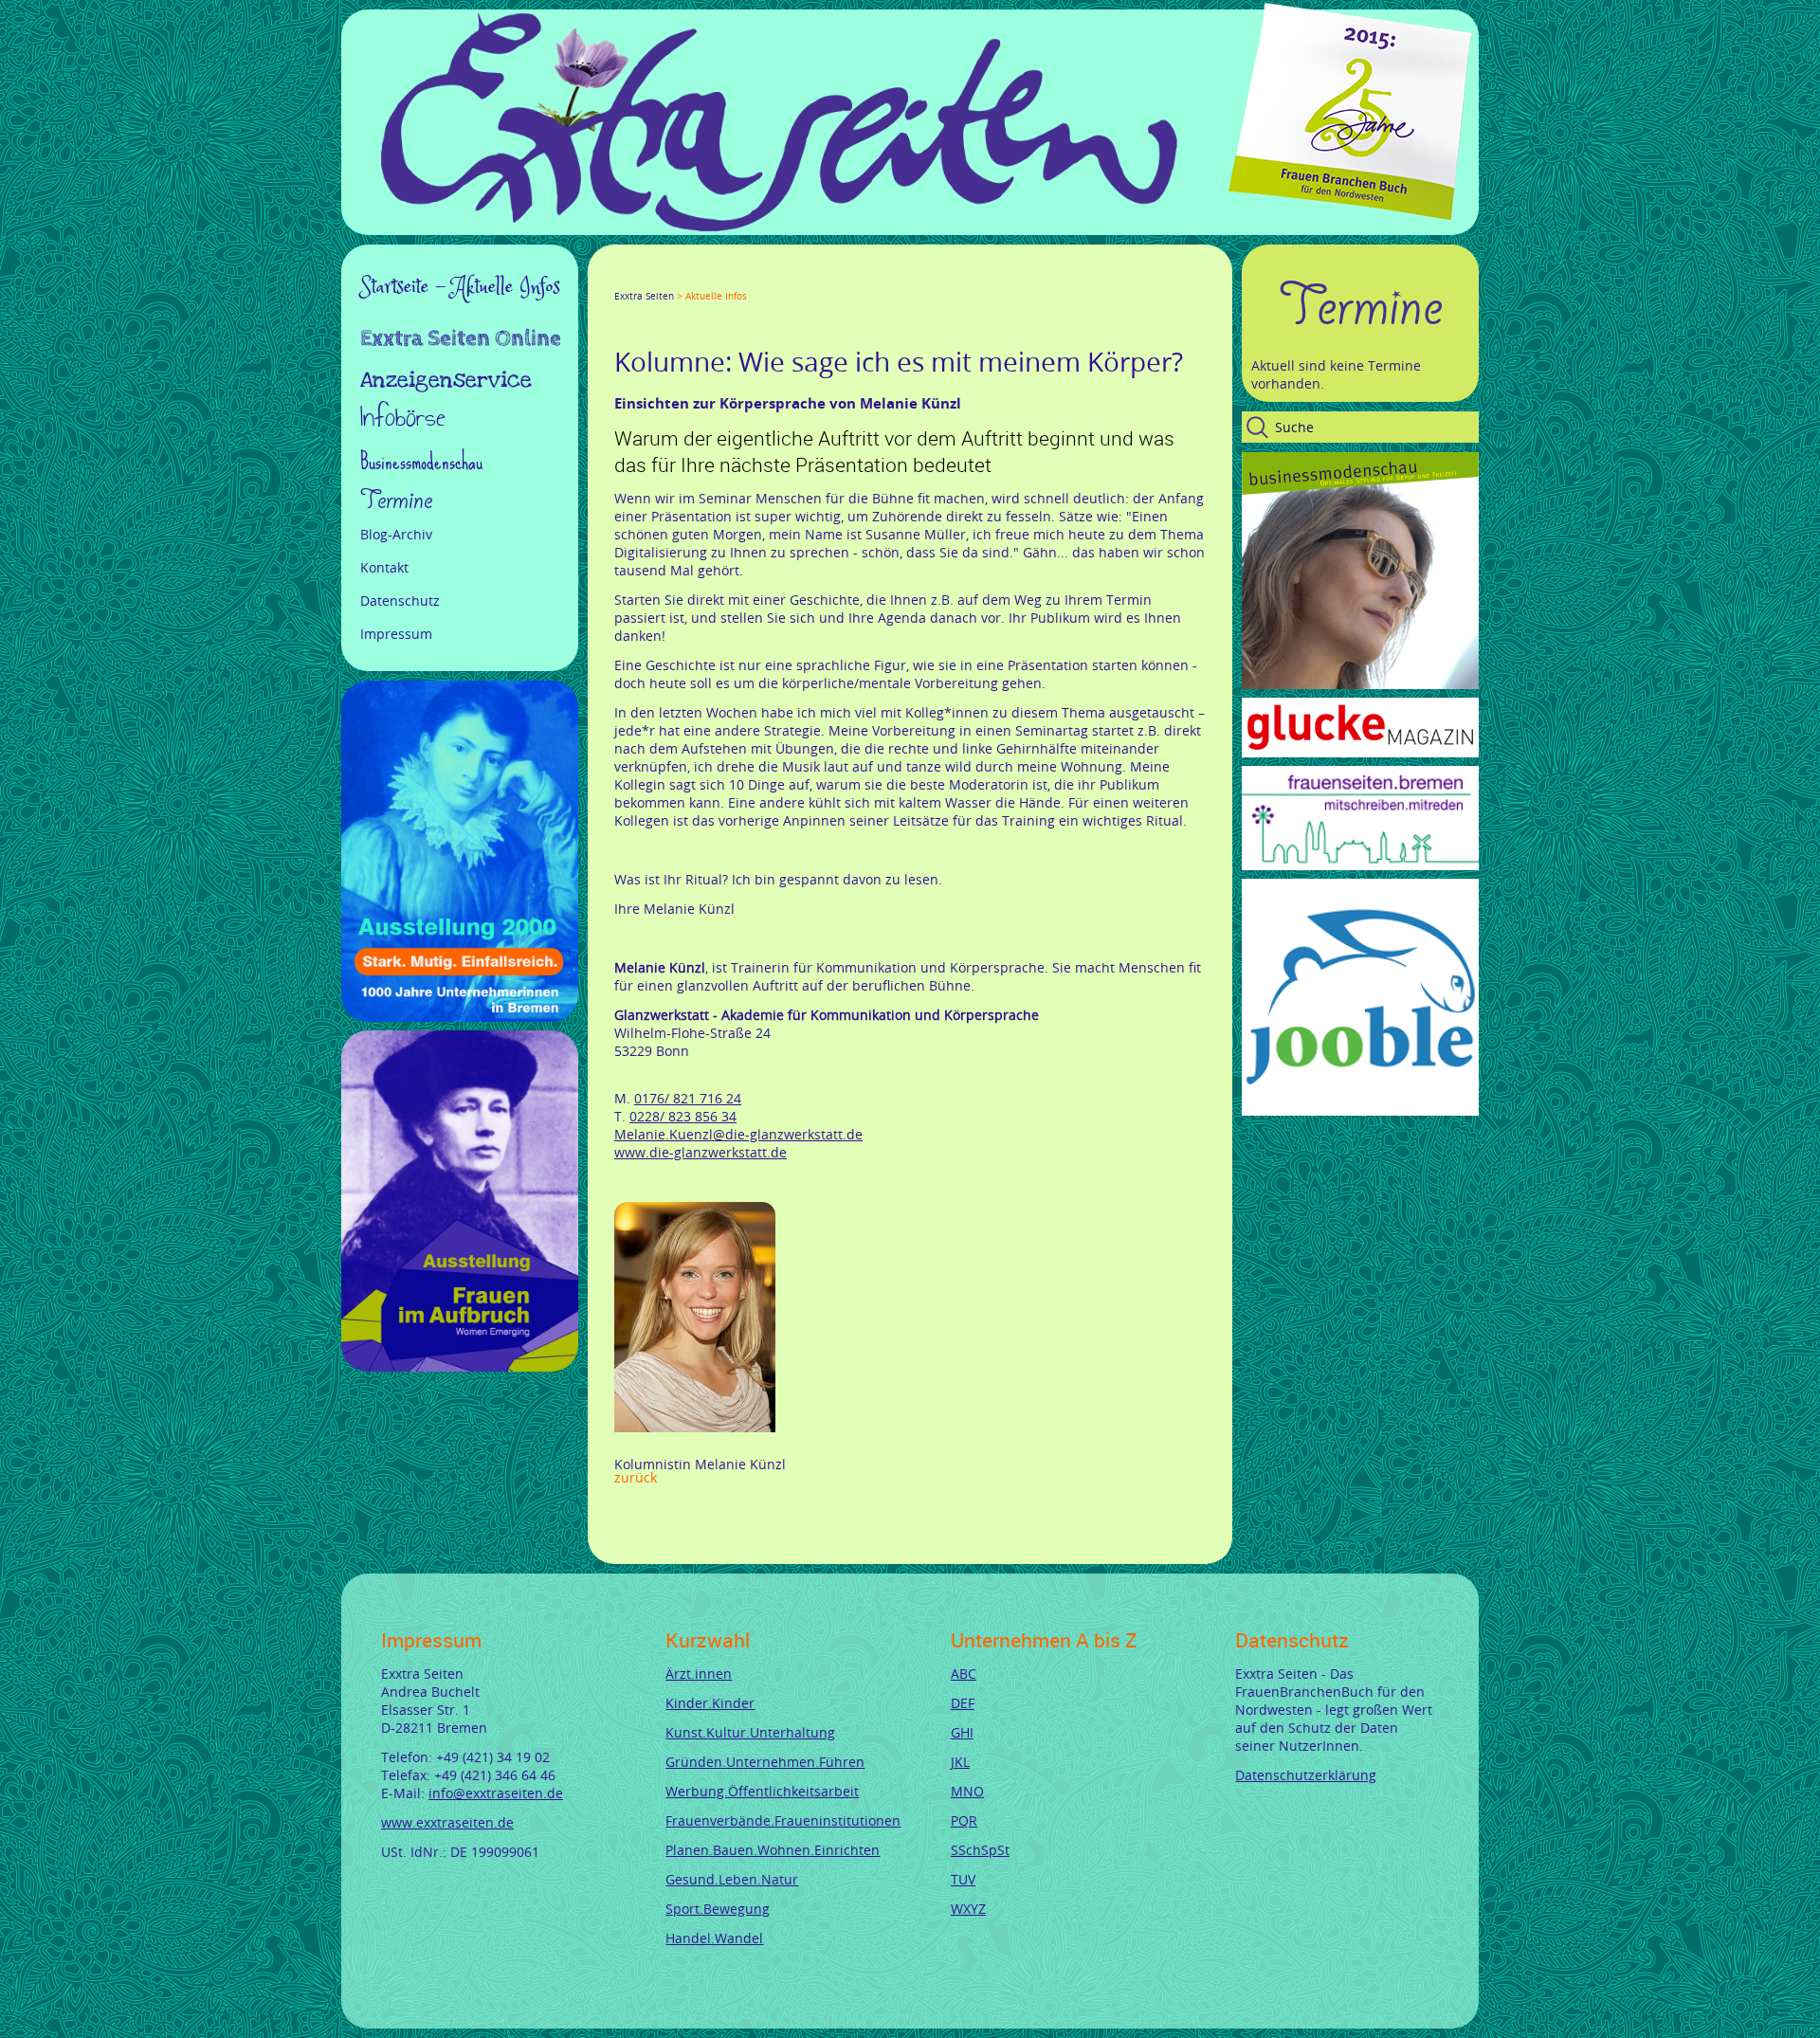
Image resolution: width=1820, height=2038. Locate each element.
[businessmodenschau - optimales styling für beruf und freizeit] (1360, 684)
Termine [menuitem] (396, 500)
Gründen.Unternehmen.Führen (765, 1762)
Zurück (636, 1477)
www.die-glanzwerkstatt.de (701, 1152)
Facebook (622, 279)
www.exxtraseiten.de (447, 1822)
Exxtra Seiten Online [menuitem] (461, 340)
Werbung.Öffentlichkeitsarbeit (762, 1791)
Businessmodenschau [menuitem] (421, 461)
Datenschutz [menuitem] (400, 600)
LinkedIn (690, 279)
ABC (964, 1674)
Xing (713, 279)
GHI (962, 1732)
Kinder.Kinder (710, 1703)
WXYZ (968, 1909)
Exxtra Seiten (644, 296)
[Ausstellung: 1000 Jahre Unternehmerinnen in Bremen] (460, 1017)
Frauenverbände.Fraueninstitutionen (783, 1820)
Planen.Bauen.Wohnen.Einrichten (773, 1850)
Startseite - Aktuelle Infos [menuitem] (460, 287)
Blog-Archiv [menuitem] (396, 534)
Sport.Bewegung (718, 1909)
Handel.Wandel (714, 1938)
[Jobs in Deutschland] (1360, 1110)
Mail (736, 279)
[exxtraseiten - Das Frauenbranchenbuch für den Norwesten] (779, 226)
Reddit (781, 279)
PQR (964, 1820)
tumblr (758, 279)
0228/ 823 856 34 (683, 1116)
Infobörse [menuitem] (403, 419)
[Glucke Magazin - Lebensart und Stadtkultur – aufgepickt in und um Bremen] (1360, 752)
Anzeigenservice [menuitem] (446, 380)
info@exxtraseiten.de (496, 1793)
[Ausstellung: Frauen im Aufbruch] (460, 1366)
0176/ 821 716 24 (688, 1098)
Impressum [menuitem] (396, 634)
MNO (967, 1791)
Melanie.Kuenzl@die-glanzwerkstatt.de (738, 1134)
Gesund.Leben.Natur (732, 1879)
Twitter (645, 279)
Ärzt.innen (699, 1674)
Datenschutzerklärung (1306, 1775)
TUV (963, 1879)
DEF (963, 1703)
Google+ (667, 279)
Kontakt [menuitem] (384, 567)
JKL (960, 1762)
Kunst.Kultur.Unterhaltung (750, 1732)
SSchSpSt (980, 1850)
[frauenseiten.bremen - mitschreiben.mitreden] (1360, 865)
